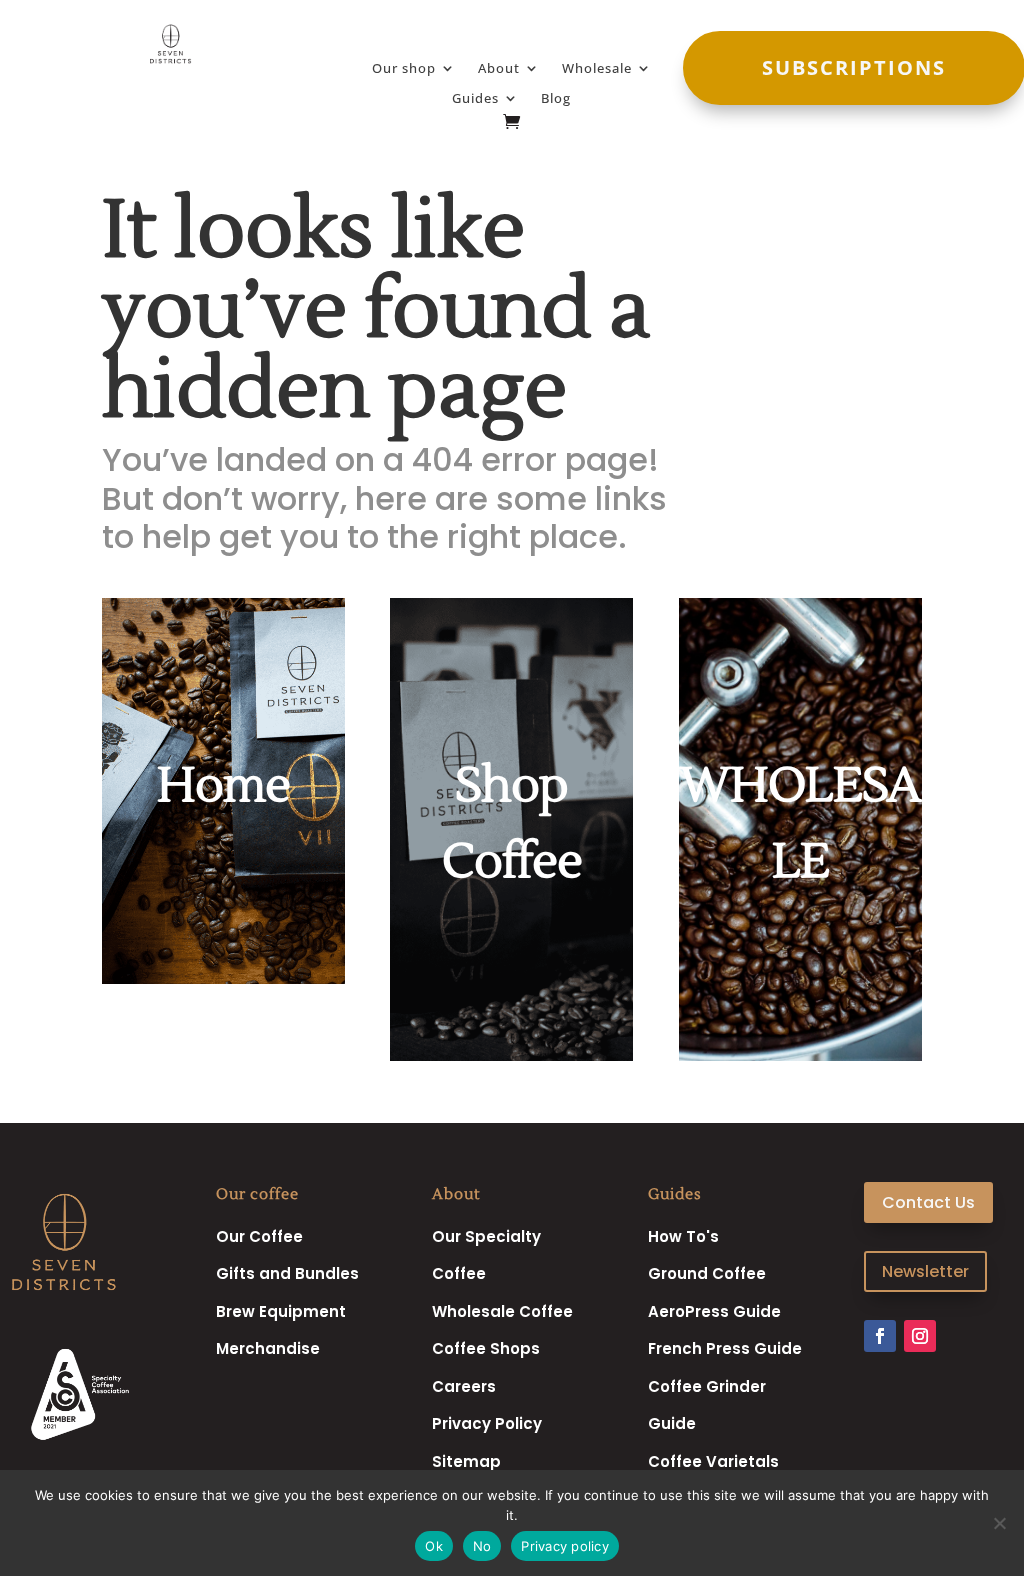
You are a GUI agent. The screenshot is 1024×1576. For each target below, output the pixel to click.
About (499, 69)
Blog (556, 99)
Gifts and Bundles (287, 1273)
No (482, 1546)
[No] (999, 1523)
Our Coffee (259, 1236)
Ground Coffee (707, 1273)
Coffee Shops (486, 1348)
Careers (464, 1386)
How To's (683, 1236)
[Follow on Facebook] (880, 1336)
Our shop (404, 69)
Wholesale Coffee (502, 1311)
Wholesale (597, 69)
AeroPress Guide (714, 1311)
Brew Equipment (281, 1311)
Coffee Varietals (713, 1461)
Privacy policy (565, 1546)
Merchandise (268, 1348)
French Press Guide (725, 1348)
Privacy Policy (487, 1423)
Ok (434, 1546)
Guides (475, 99)
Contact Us (928, 1202)
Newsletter (925, 1271)
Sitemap (466, 1461)
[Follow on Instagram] (920, 1336)
